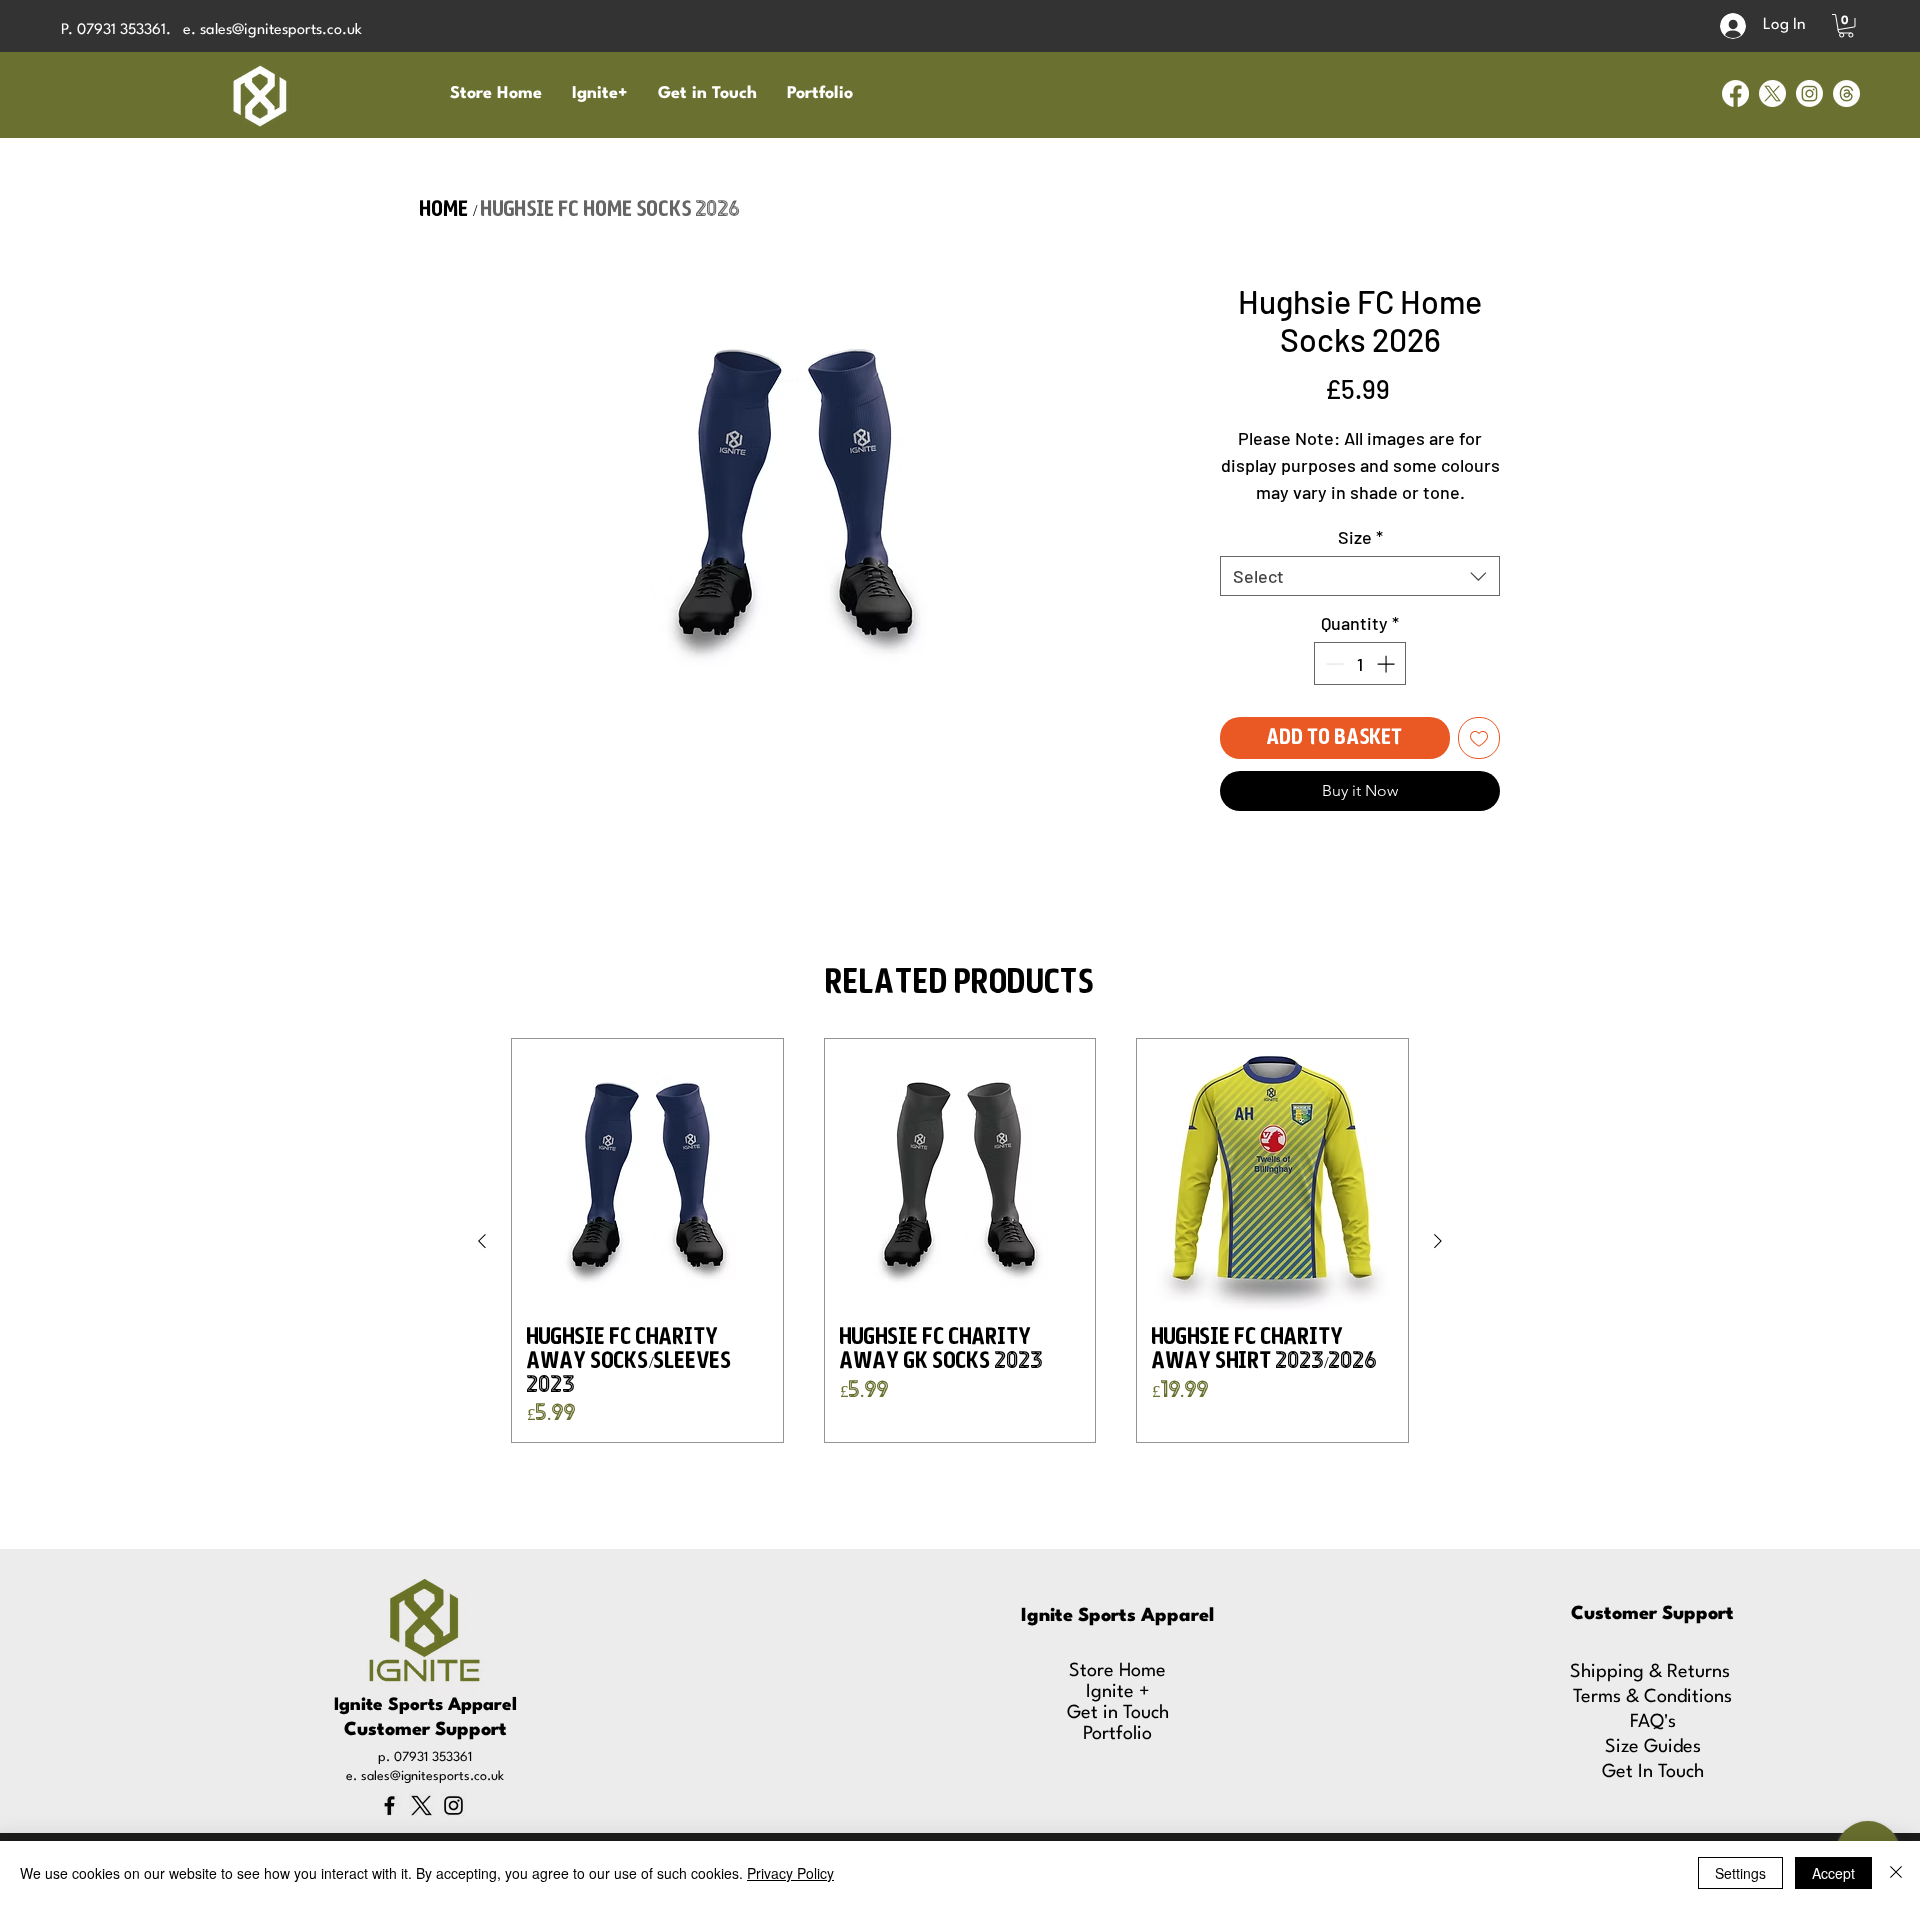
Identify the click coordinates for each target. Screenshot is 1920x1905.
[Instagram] (1809, 93)
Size (1360, 537)
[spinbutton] (1360, 663)
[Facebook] (1735, 93)
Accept (1833, 1873)
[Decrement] (1332, 663)
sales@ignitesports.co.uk (281, 30)
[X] (1772, 93)
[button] (1846, 26)
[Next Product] (1438, 1241)
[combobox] (1360, 576)
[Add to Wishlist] (1479, 738)
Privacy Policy (790, 1873)
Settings (1740, 1873)
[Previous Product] (482, 1241)
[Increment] (1387, 663)
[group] (960, 1240)
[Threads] (1846, 93)
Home (444, 210)
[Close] (1896, 1873)
